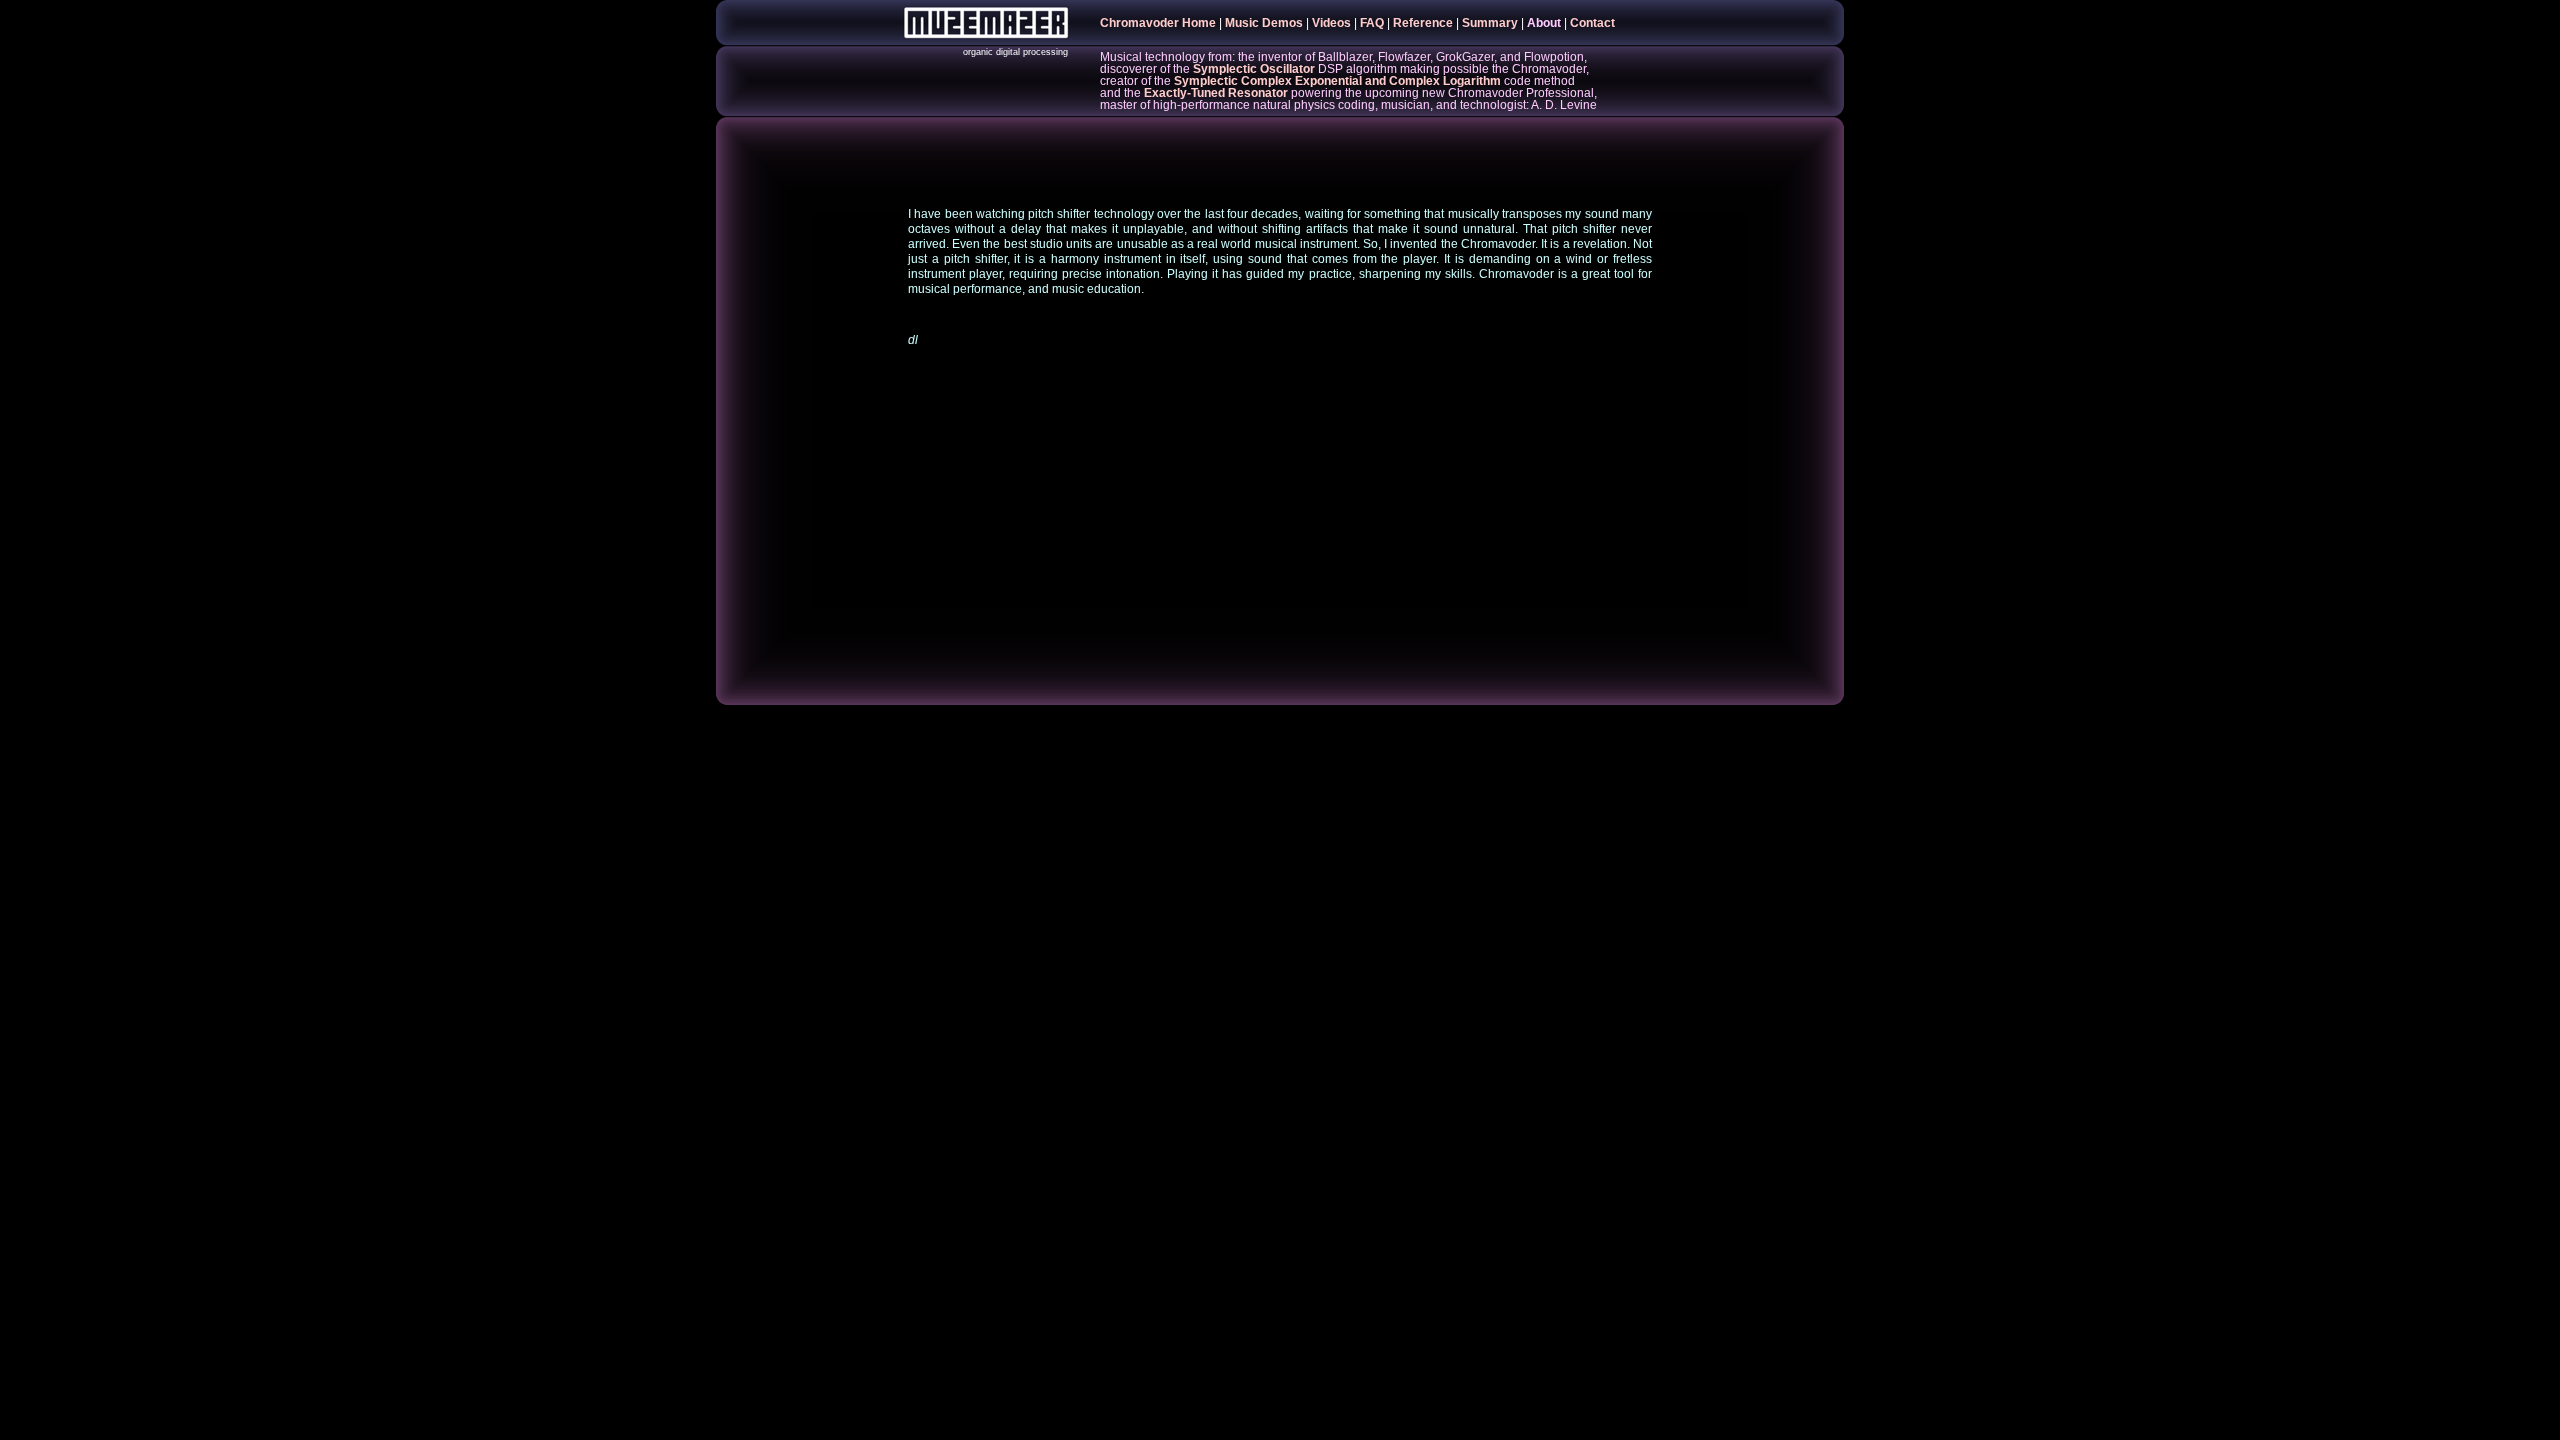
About (1544, 23)
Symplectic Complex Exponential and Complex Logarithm (1337, 81)
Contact (1592, 23)
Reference (1423, 23)
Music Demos (1264, 23)
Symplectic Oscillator (1254, 69)
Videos (1331, 23)
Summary (1490, 23)
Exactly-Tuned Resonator (1216, 93)
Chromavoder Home (1158, 23)
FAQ (1372, 23)
